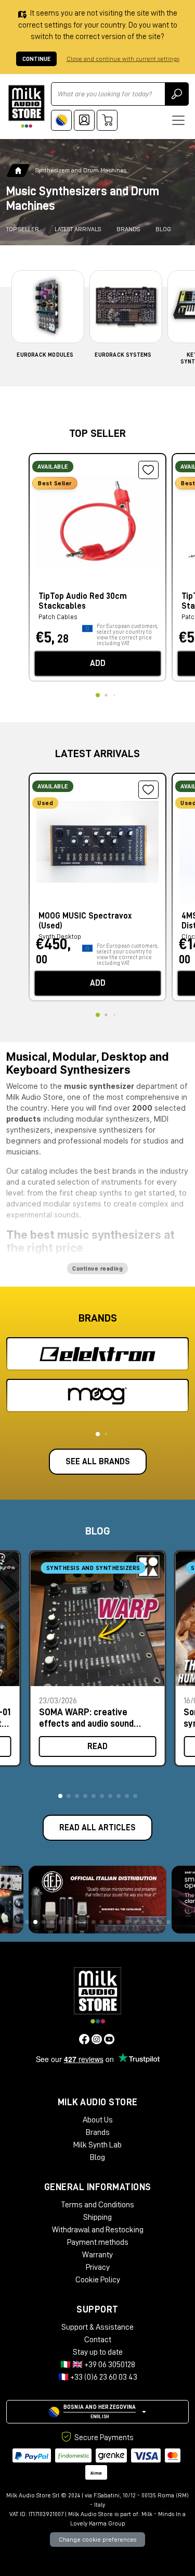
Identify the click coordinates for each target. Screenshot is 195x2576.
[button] (60, 1796)
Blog (163, 229)
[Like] (148, 470)
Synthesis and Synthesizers (93, 1568)
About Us (98, 2120)
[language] (61, 120)
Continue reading (97, 1268)
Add (98, 663)
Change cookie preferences (97, 2540)
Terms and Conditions (97, 2205)
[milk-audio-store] (27, 106)
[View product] (97, 520)
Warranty (97, 2255)
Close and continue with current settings (123, 59)
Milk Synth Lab (97, 2145)
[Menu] (178, 120)
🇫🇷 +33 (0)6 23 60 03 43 (98, 2377)
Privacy (98, 2267)
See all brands (98, 1462)
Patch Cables (58, 617)
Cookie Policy (98, 2280)
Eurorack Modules (45, 355)
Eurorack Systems (123, 355)
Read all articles (97, 1828)
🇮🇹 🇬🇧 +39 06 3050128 (98, 2365)
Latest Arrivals (78, 229)
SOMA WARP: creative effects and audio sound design (86, 1718)
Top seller (23, 229)
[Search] (177, 94)
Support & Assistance (97, 2327)
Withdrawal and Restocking (98, 2230)
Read (97, 1746)
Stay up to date (98, 2352)
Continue (36, 59)
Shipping (97, 2217)
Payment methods (98, 2242)
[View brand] (97, 1354)
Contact (98, 2340)
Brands (128, 229)
